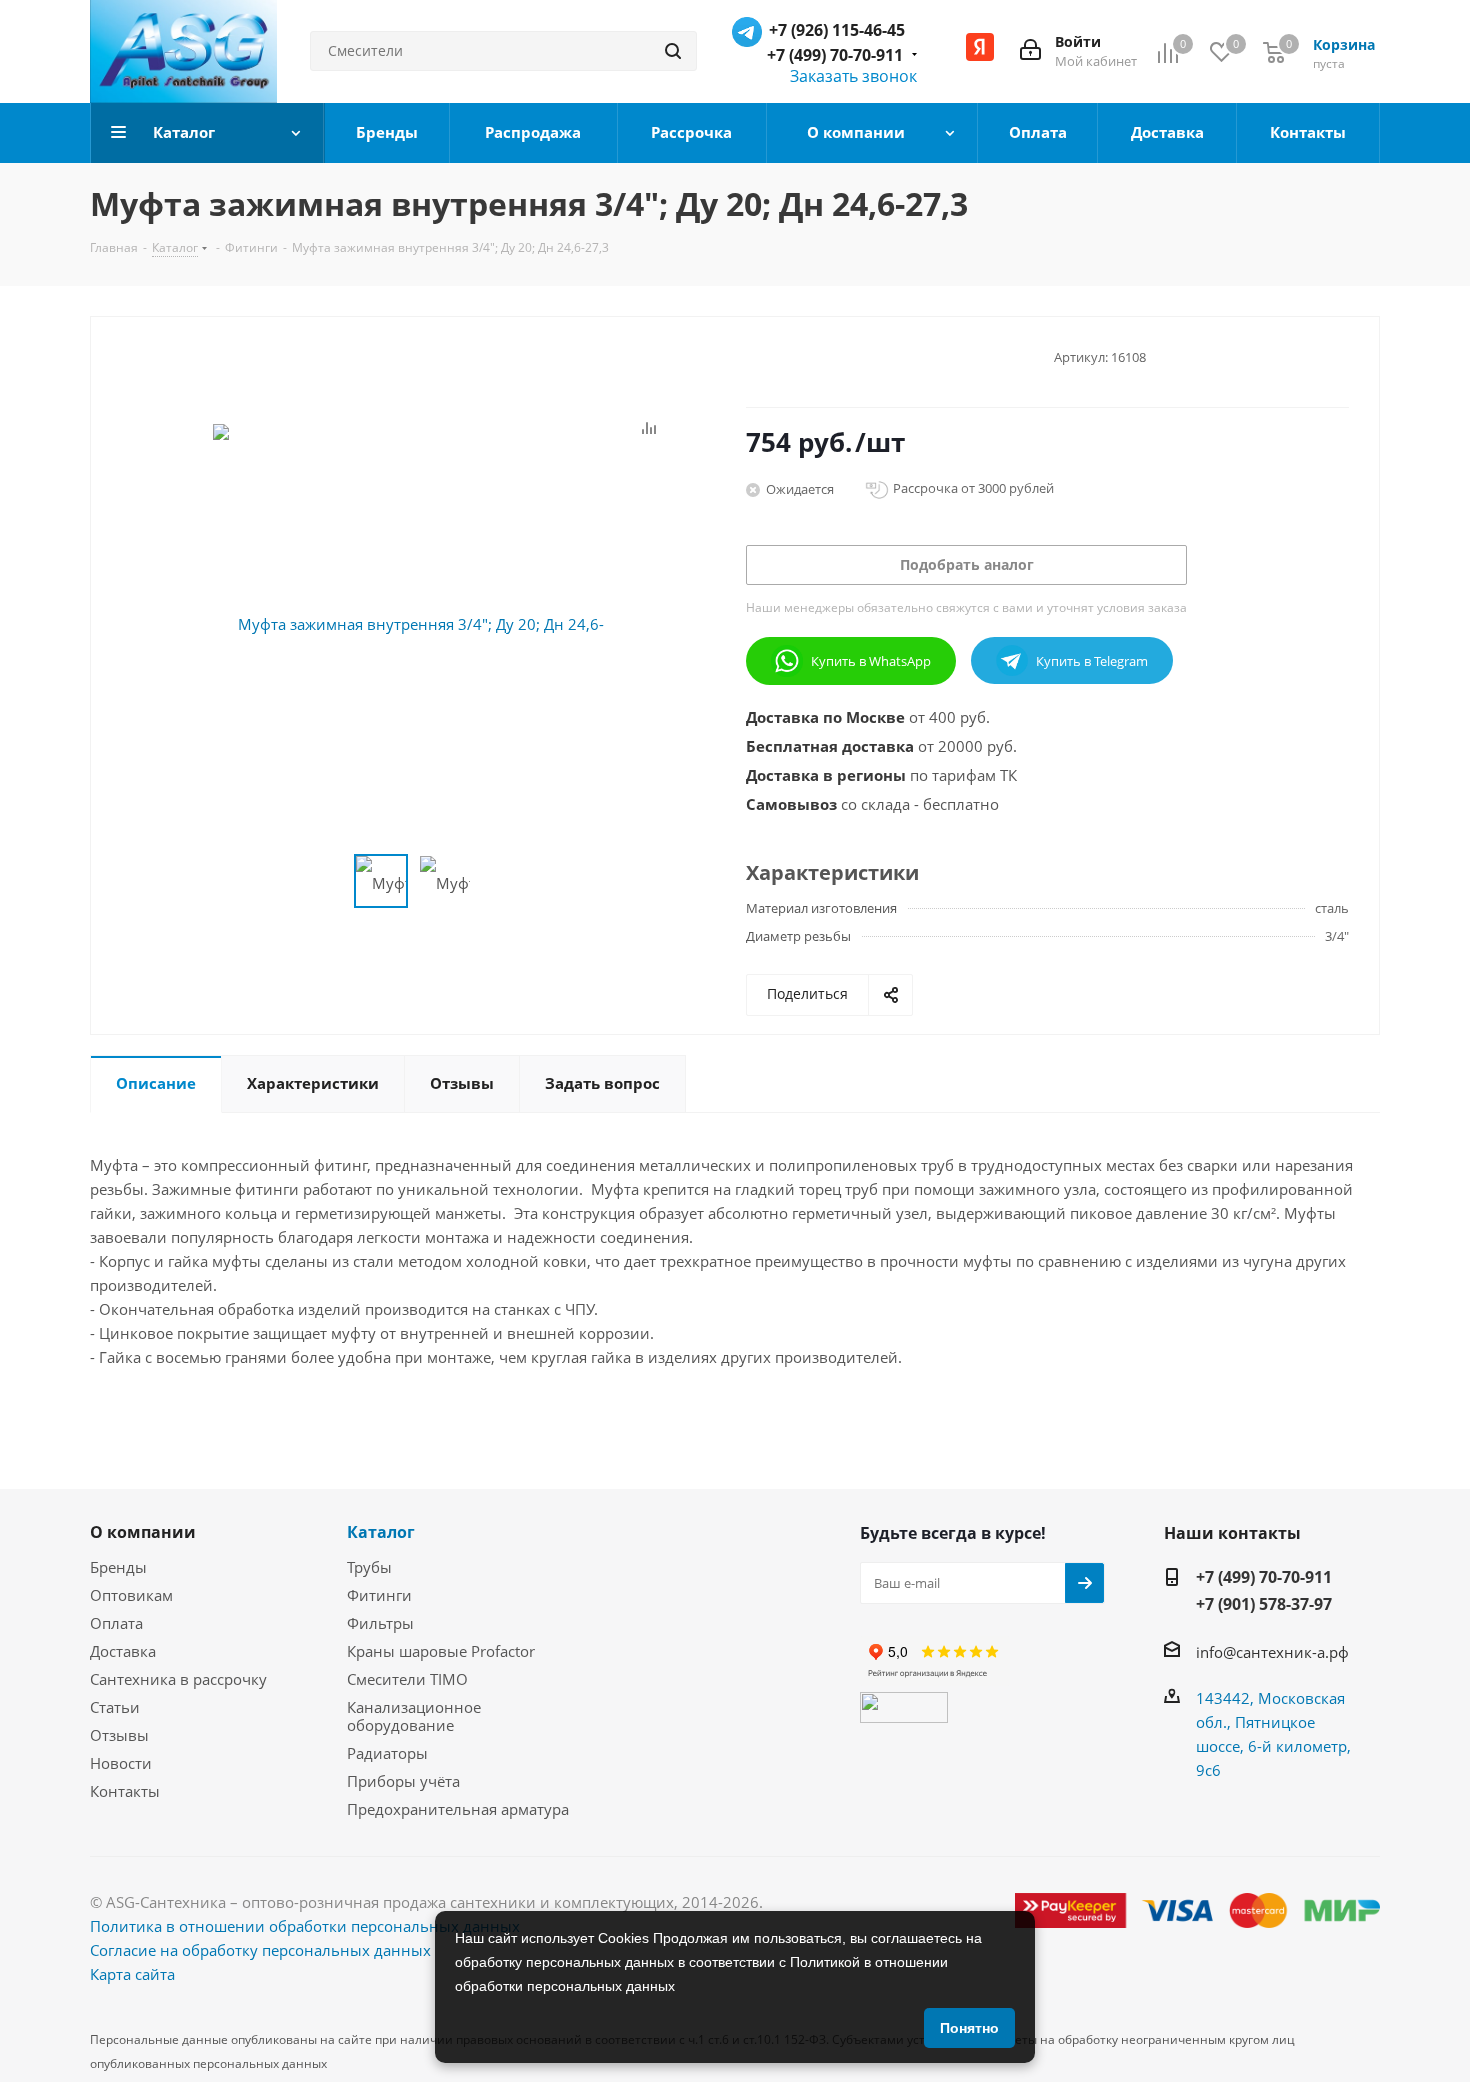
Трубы (369, 1567)
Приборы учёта (403, 1781)
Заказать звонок (853, 76)
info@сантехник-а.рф (1272, 1652)
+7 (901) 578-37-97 (1264, 1604)
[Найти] (673, 51)
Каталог (381, 1532)
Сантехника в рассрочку (178, 1679)
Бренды (118, 1567)
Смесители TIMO (407, 1679)
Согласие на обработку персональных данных (260, 1950)
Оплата (116, 1623)
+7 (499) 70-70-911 (835, 55)
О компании (143, 1532)
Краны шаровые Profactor (441, 1651)
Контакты (125, 1791)
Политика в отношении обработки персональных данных (305, 1926)
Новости (121, 1763)
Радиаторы (387, 1753)
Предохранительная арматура (458, 1809)
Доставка (123, 1651)
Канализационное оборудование (414, 1716)
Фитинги (379, 1595)
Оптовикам (131, 1595)
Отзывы (119, 1735)
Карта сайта (132, 1974)
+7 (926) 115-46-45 (837, 30)
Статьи (115, 1707)
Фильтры (380, 1623)
